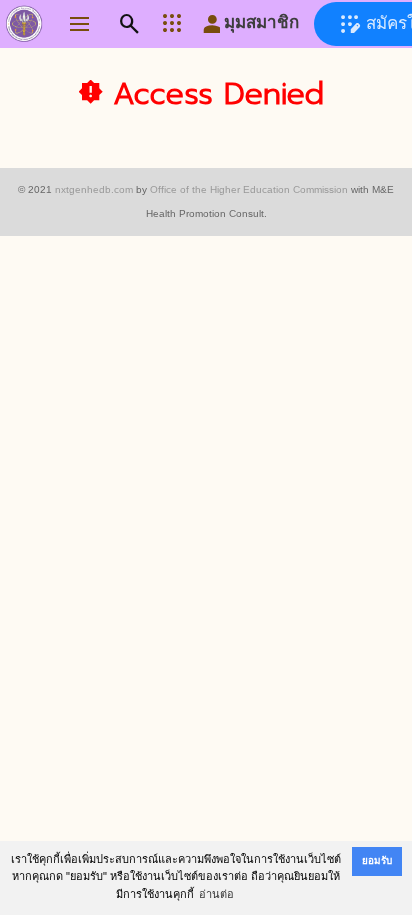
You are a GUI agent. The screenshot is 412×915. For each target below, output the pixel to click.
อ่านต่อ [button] (216, 894)
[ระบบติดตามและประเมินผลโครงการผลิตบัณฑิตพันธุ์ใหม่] (24, 28)
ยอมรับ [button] (377, 860)
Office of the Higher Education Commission (249, 189)
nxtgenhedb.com (94, 189)
